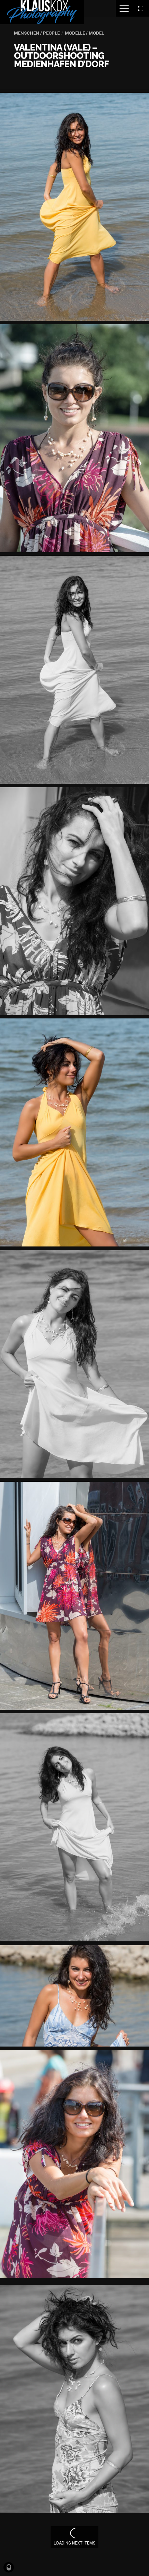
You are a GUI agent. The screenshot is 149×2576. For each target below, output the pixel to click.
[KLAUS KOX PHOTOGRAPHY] (42, 12)
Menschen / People (37, 33)
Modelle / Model (84, 33)
